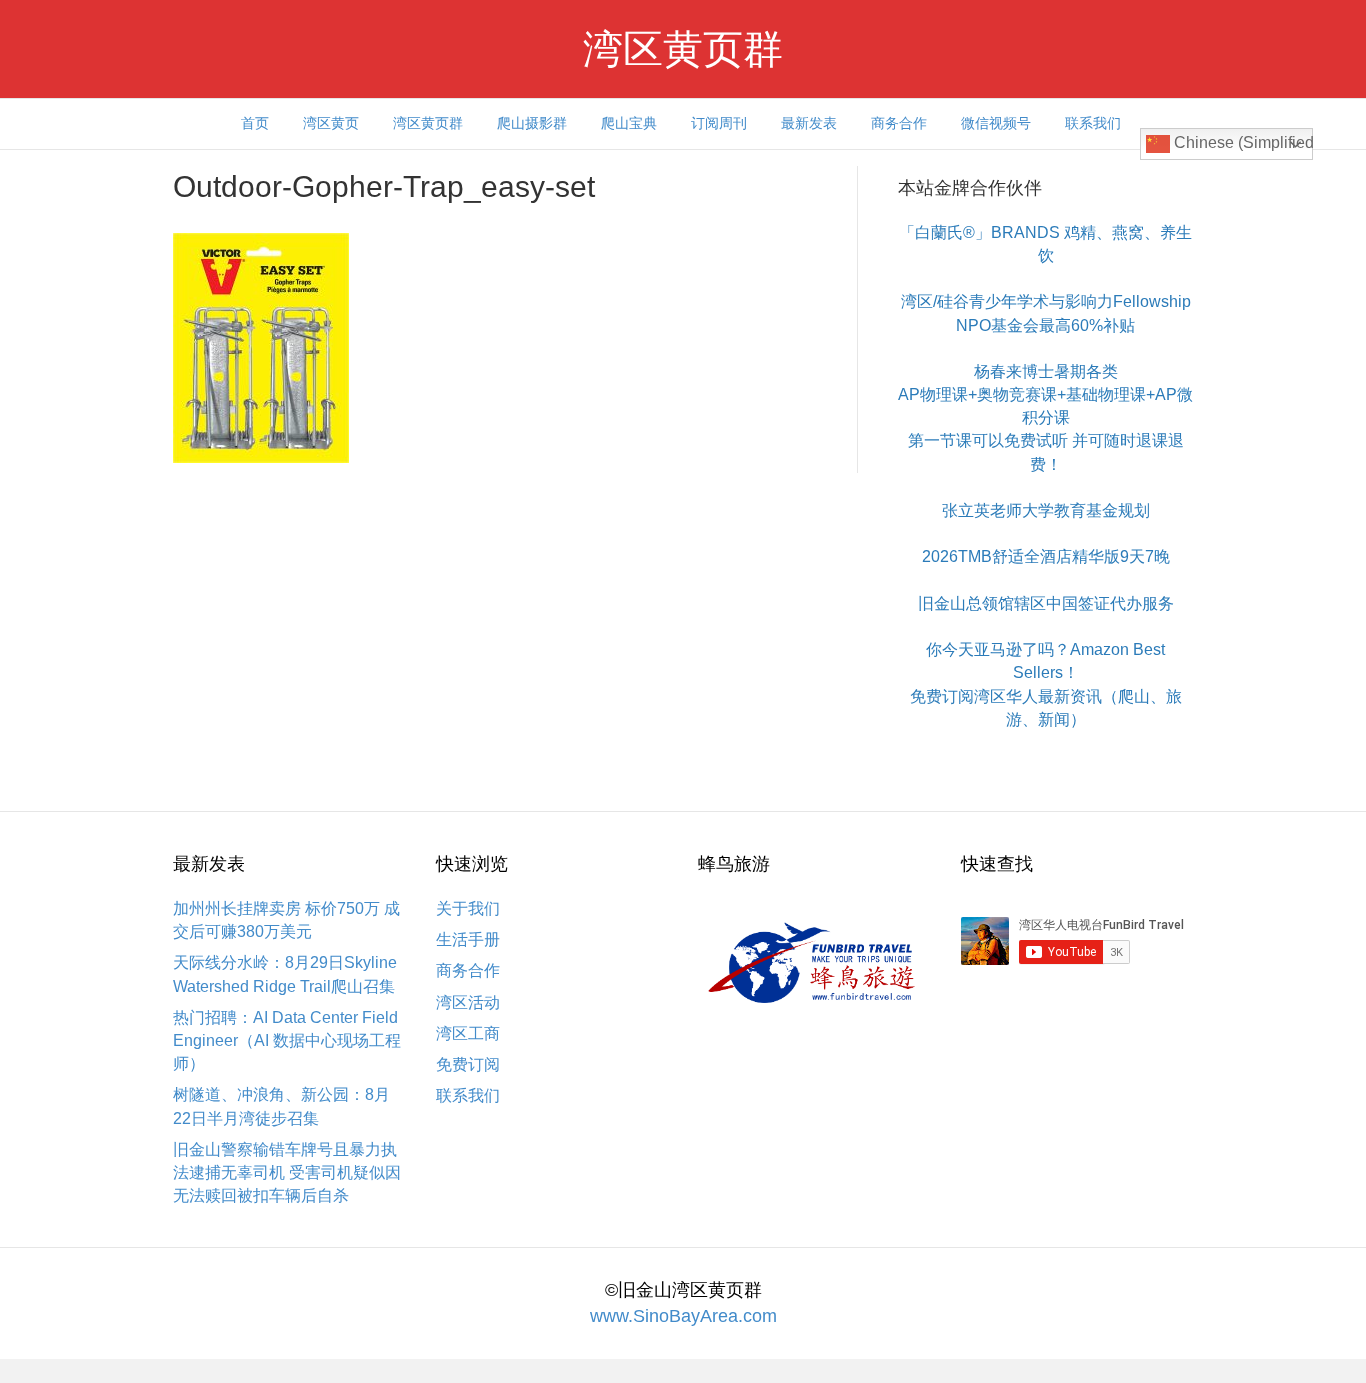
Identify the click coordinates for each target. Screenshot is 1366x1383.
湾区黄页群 (428, 123)
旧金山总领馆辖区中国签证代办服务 (1046, 603)
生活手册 (468, 939)
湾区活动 (468, 1002)
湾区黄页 (331, 123)
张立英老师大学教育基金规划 (1046, 510)
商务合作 (899, 123)
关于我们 (468, 908)
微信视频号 (996, 123)
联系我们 (1093, 123)
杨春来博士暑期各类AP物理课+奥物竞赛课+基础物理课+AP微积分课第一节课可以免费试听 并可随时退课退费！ (1045, 418)
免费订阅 (468, 1064)
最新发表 (809, 123)
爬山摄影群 (532, 123)
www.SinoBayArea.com (683, 1316)
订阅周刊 (719, 123)
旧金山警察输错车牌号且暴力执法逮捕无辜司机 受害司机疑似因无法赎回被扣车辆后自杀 (287, 1172)
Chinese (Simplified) (1241, 142)
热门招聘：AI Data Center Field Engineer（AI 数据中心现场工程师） (287, 1040)
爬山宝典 (629, 123)
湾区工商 (468, 1033)
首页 (255, 123)
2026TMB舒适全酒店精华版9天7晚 (1046, 556)
